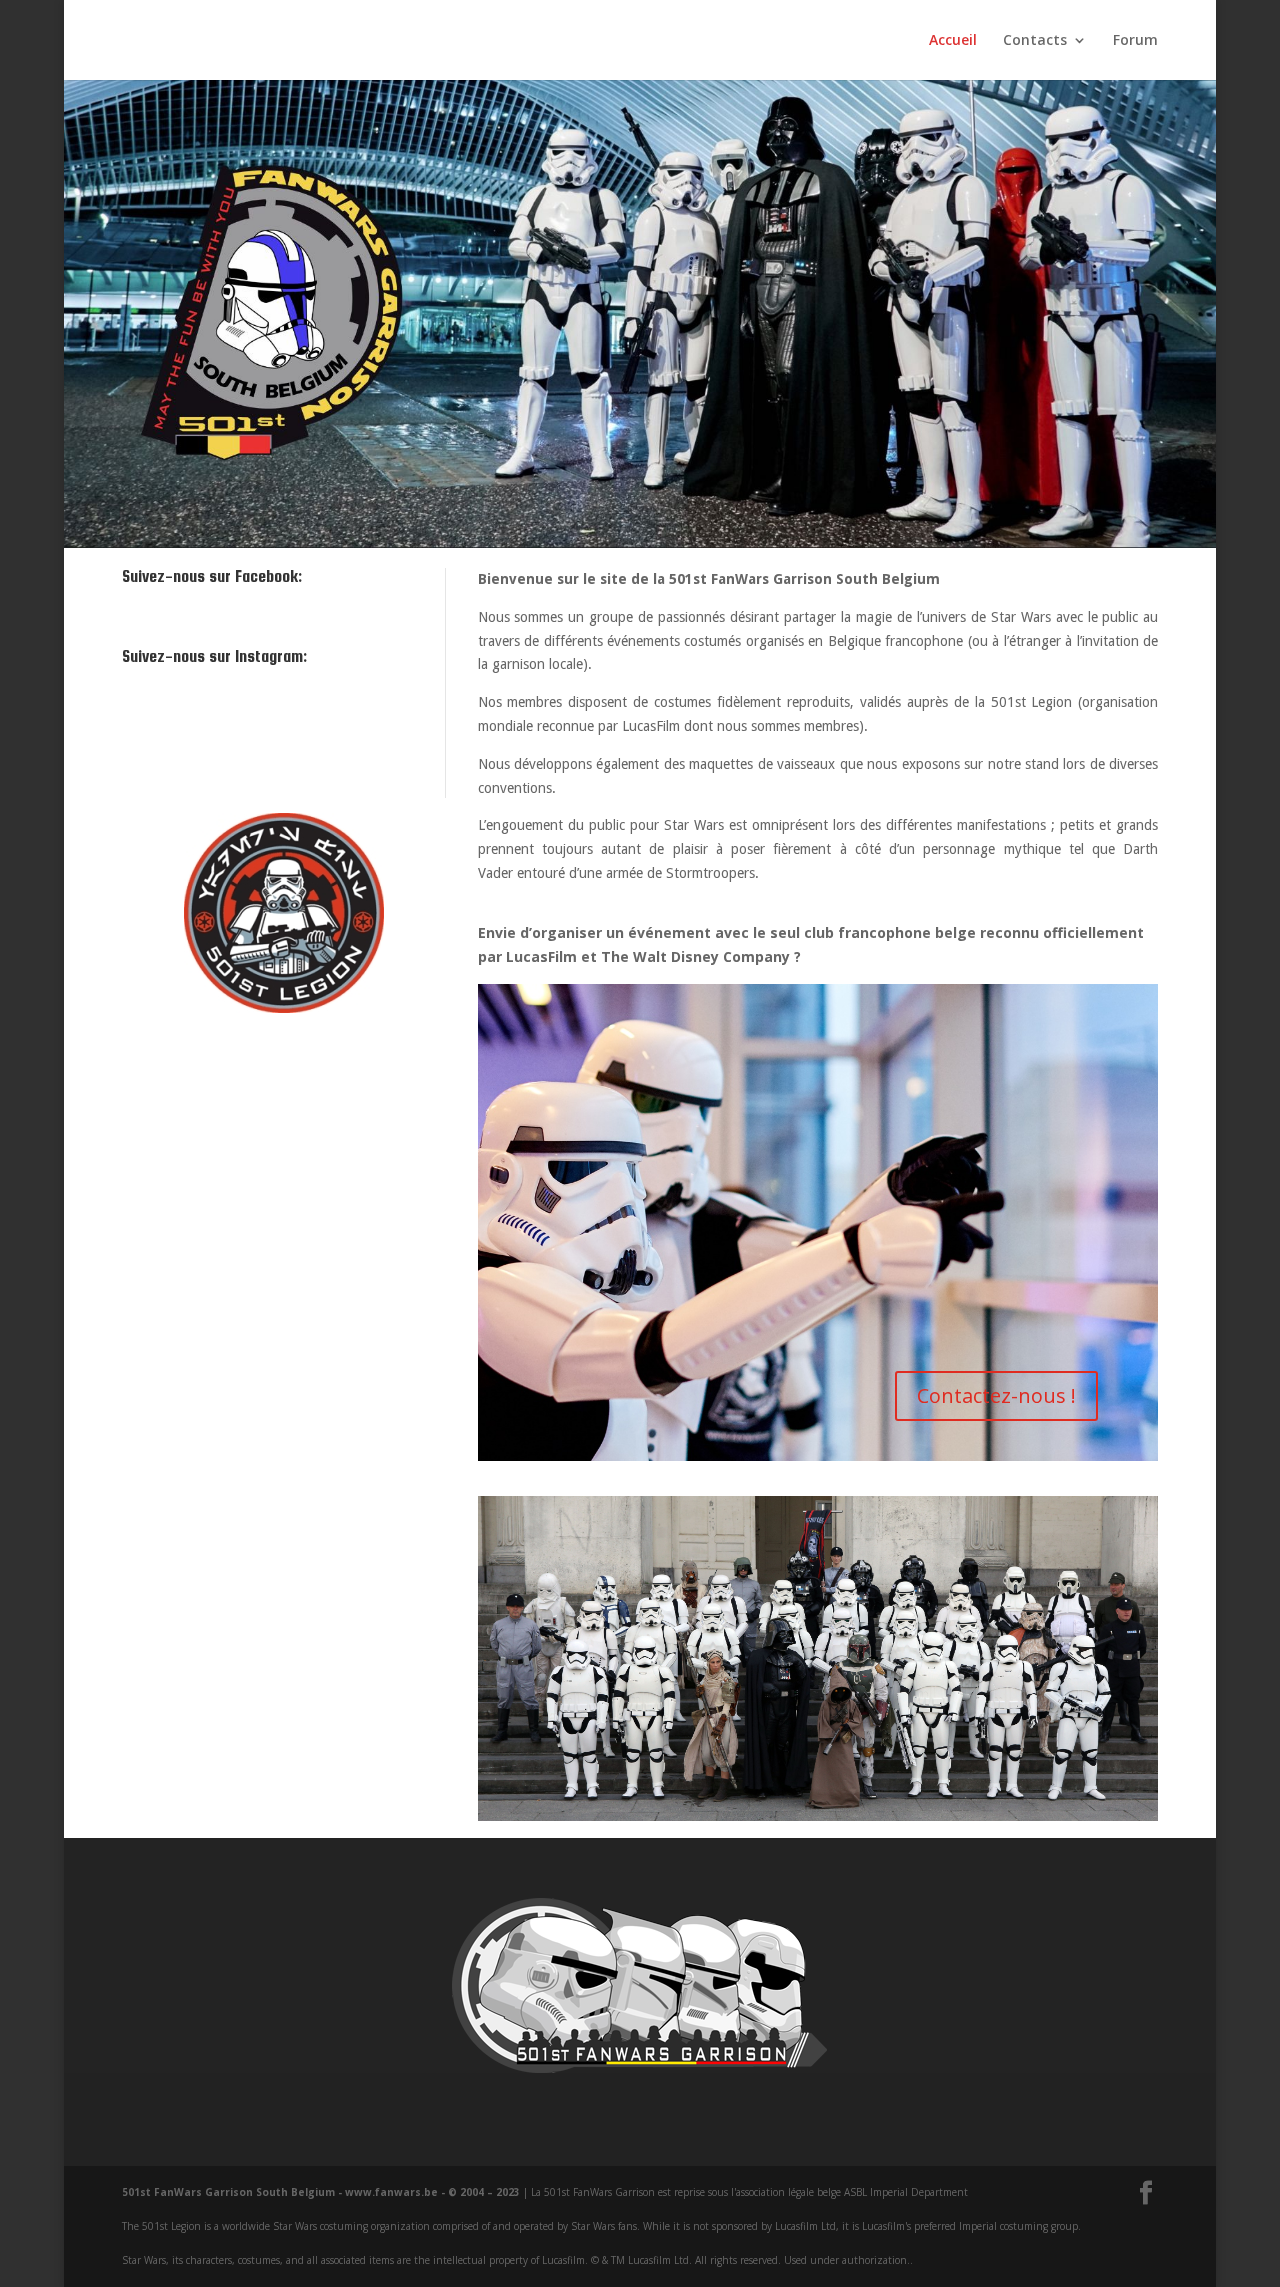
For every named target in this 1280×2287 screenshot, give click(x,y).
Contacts (1035, 41)
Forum (1135, 41)
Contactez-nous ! (996, 1395)
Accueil (953, 41)
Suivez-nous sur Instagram (281, 742)
